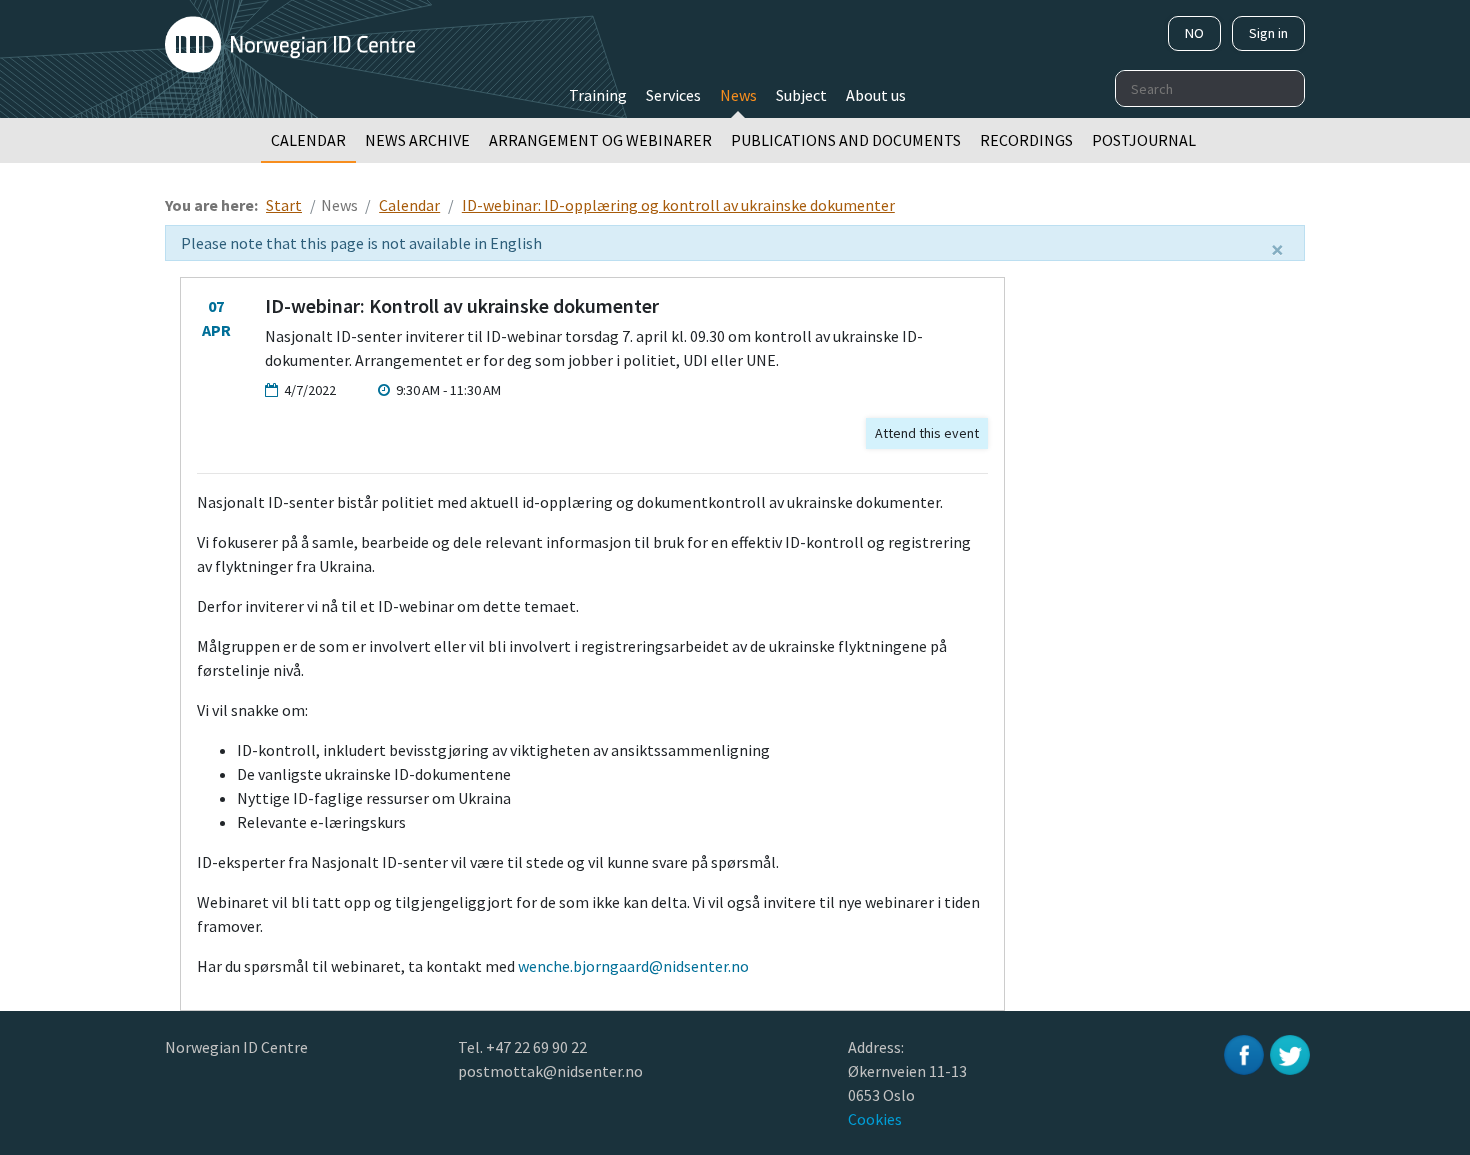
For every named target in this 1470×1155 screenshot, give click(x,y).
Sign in (1268, 33)
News (738, 95)
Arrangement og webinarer (600, 140)
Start (284, 205)
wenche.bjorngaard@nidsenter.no (633, 966)
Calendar (308, 140)
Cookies (875, 1119)
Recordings (1026, 140)
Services (673, 95)
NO (1194, 33)
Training (598, 95)
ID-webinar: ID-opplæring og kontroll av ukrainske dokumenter (678, 205)
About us (876, 95)
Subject (801, 95)
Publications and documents (846, 140)
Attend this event (927, 433)
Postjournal (1144, 140)
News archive (417, 140)
